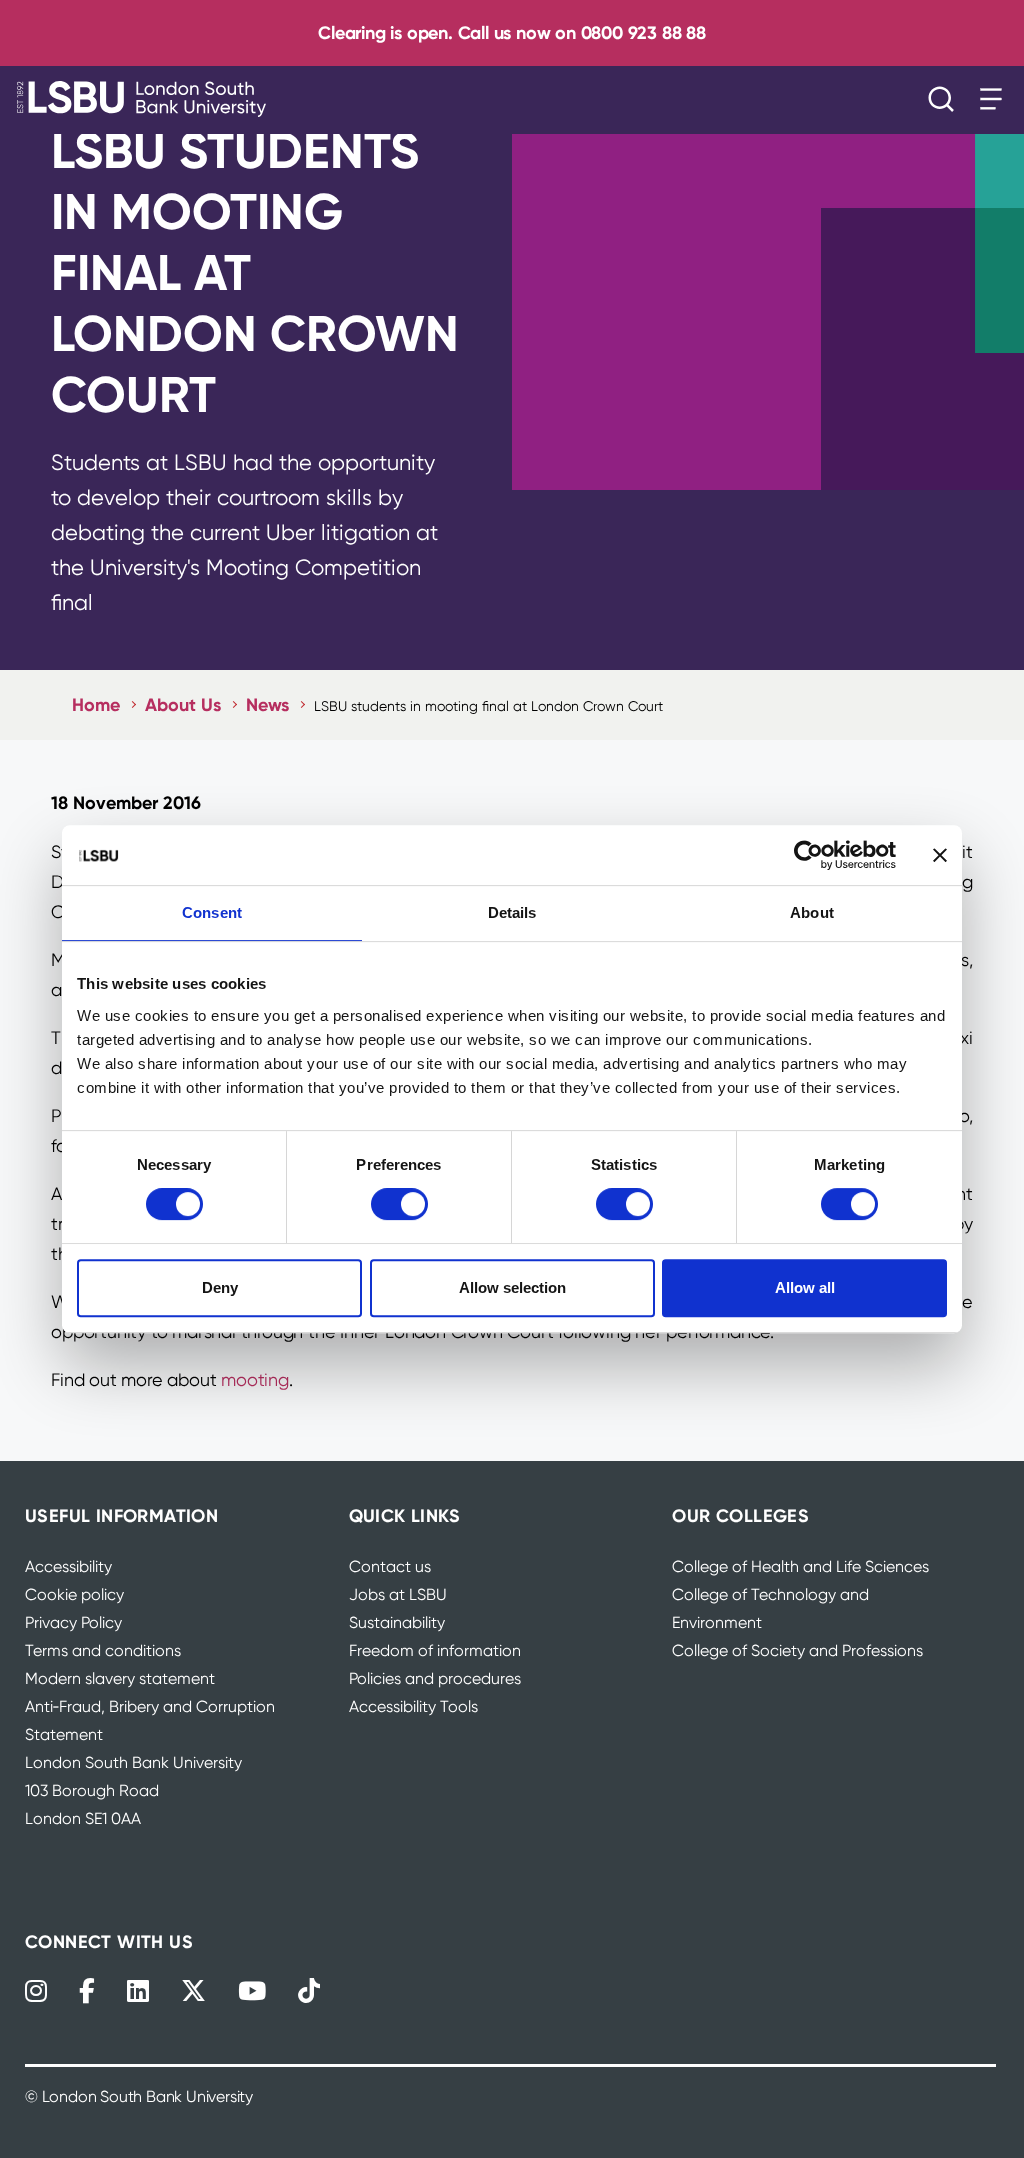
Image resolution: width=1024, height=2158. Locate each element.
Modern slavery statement (120, 1678)
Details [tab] (512, 912)
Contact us (390, 1566)
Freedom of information (435, 1650)
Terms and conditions (103, 1650)
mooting (255, 1379)
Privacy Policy (73, 1622)
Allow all (805, 1287)
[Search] (946, 99)
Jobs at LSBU (398, 1594)
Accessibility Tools (413, 1706)
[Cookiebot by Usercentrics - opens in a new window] (808, 855)
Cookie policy (74, 1594)
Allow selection (512, 1287)
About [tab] (812, 912)
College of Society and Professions (797, 1650)
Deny (220, 1287)
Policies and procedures (435, 1678)
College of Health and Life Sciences (800, 1566)
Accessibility (68, 1566)
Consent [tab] (212, 912)
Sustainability (397, 1622)
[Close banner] (940, 855)
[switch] (399, 1204)
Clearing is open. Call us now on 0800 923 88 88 (512, 32)
